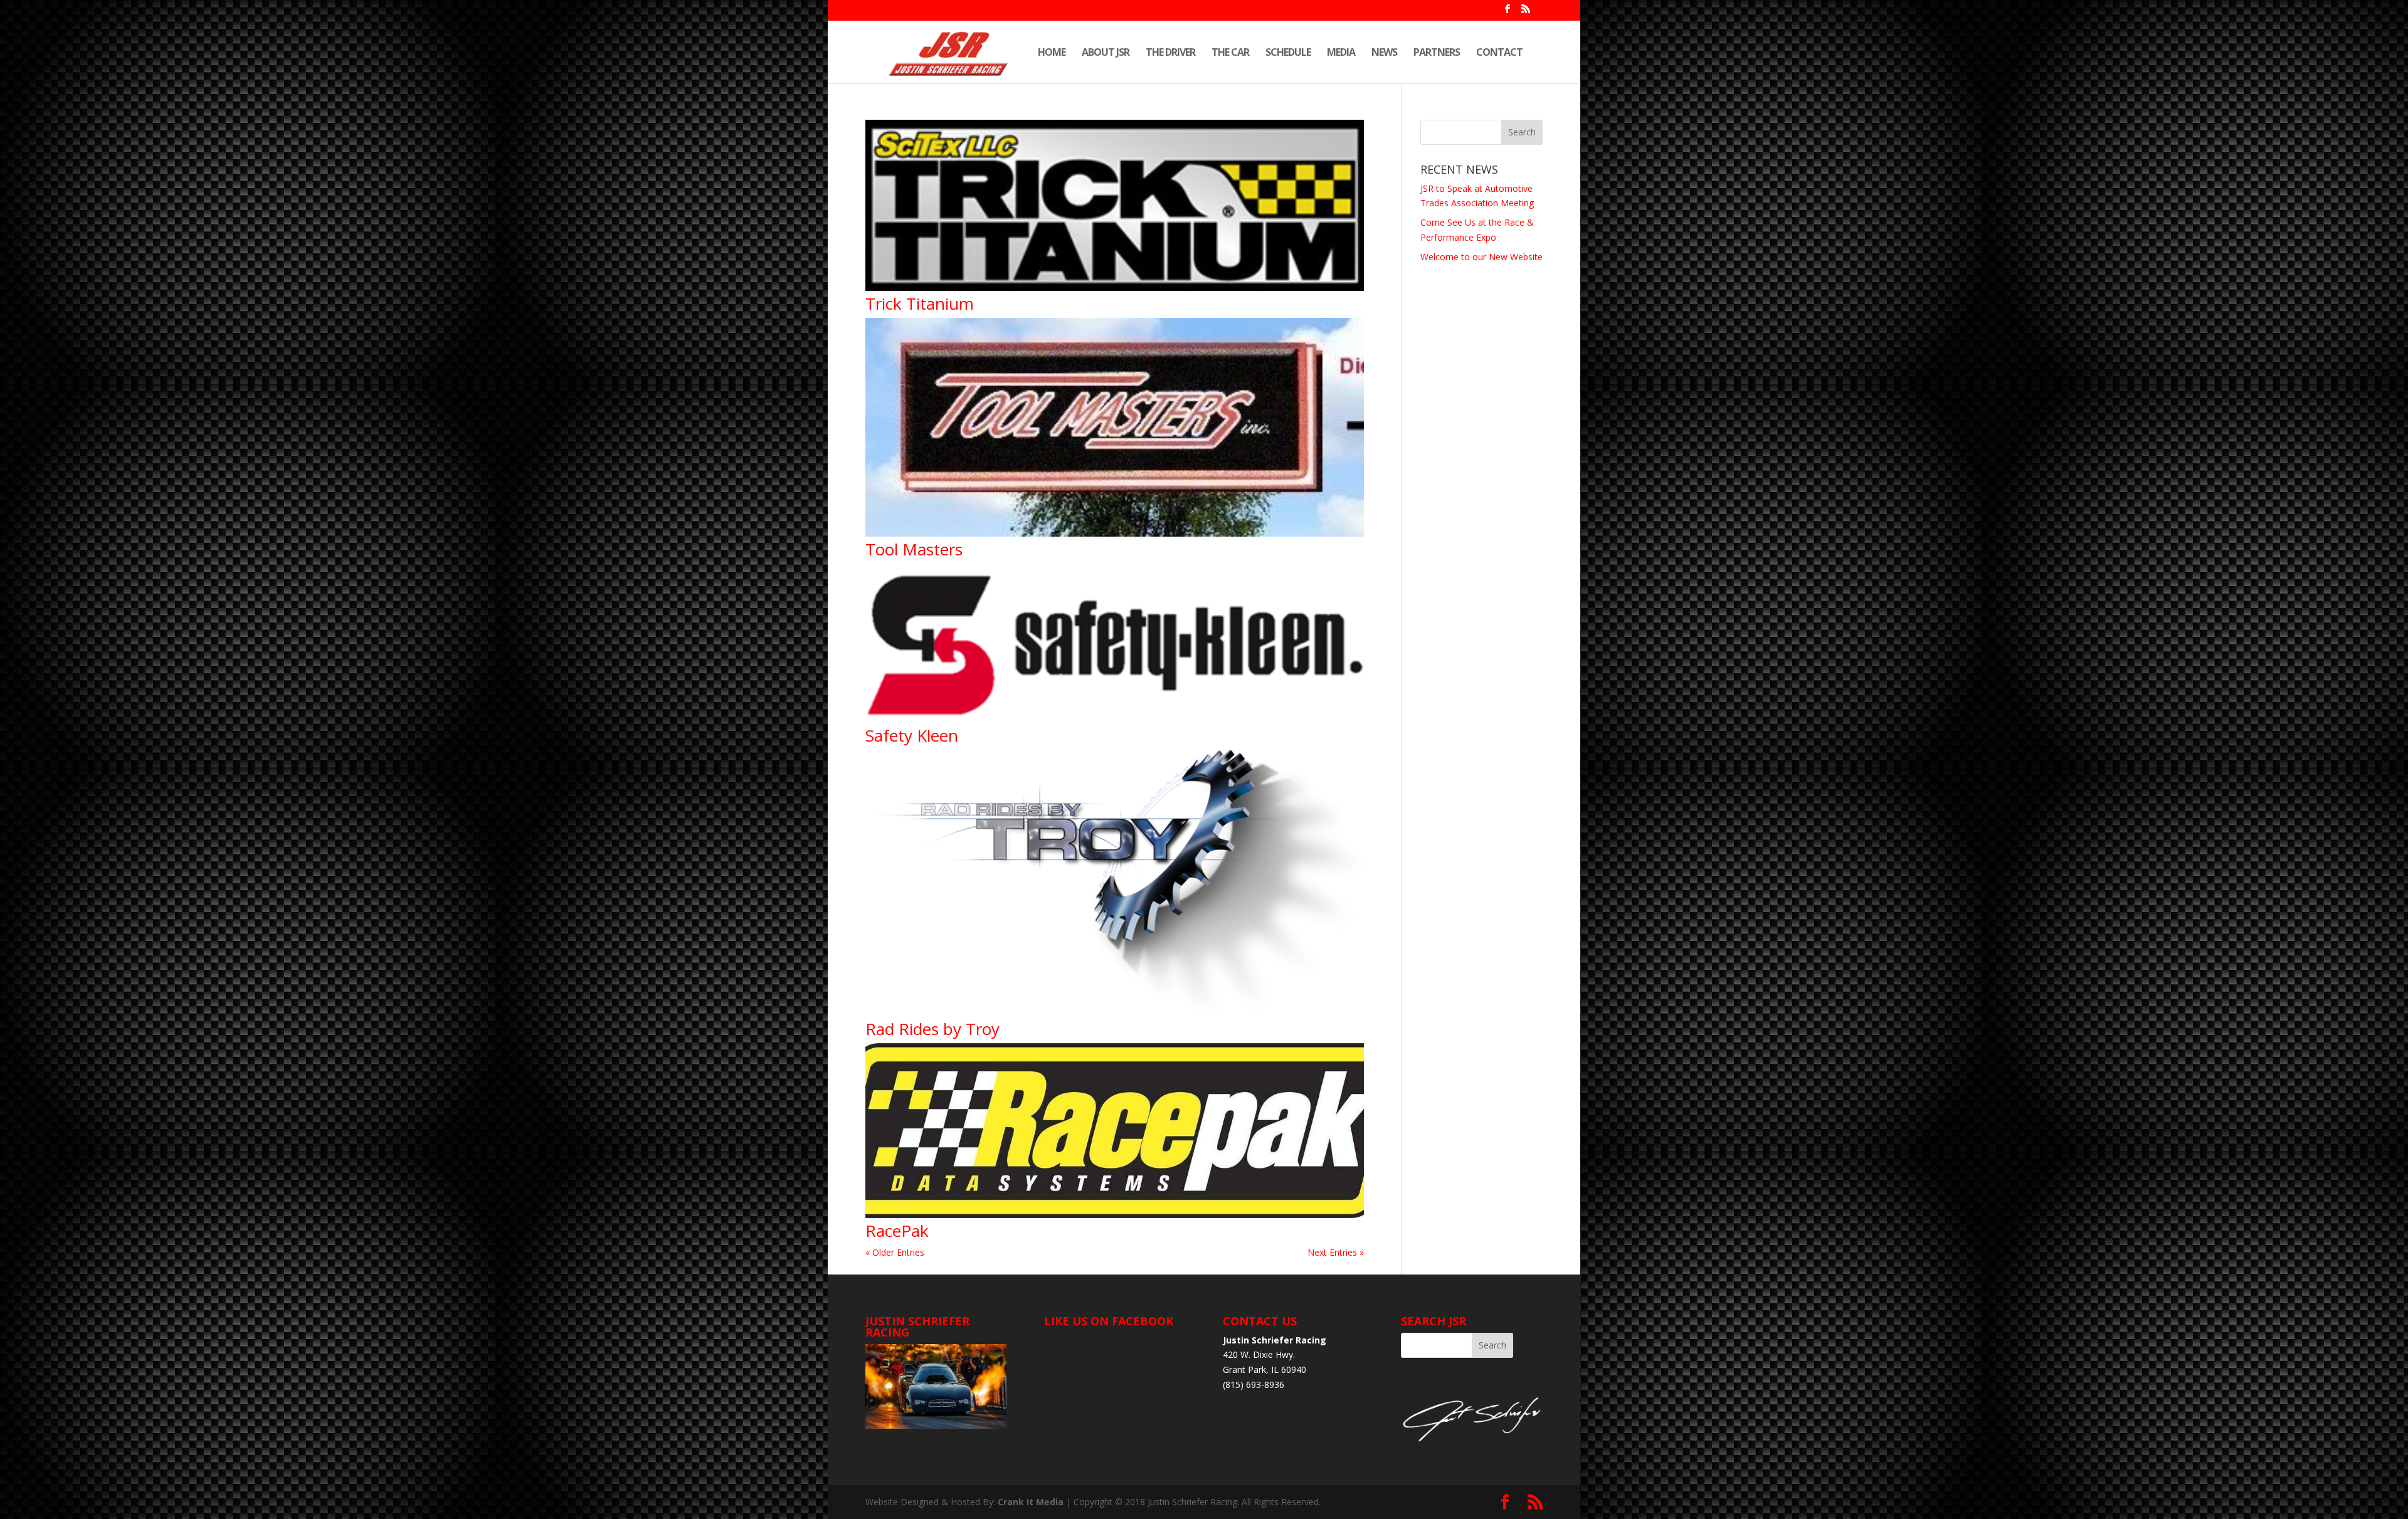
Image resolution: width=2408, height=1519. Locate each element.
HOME (1052, 53)
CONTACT (1499, 53)
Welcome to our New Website (1481, 257)
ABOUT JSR (1106, 53)
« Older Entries (895, 1252)
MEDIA (1341, 53)
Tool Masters (914, 549)
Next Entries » (1336, 1252)
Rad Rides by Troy (932, 1029)
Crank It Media (1031, 1502)
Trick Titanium (920, 303)
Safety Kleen (912, 735)
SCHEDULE (1288, 53)
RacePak (897, 1231)
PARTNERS (1437, 53)
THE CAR (1230, 53)
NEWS (1384, 53)
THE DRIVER (1170, 53)
